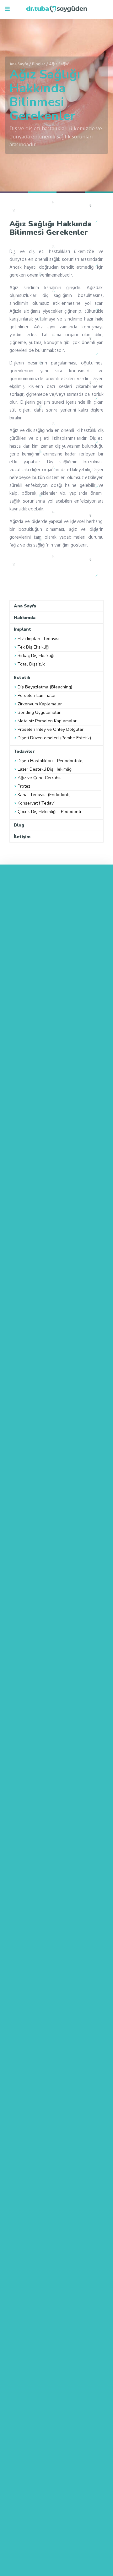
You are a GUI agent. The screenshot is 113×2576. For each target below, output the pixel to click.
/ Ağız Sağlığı (58, 64)
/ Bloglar (37, 64)
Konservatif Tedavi (36, 803)
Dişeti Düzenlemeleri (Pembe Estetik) (54, 738)
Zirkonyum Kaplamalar (40, 704)
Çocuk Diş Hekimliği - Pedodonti (49, 812)
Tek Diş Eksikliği (33, 647)
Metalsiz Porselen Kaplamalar (47, 721)
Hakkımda (25, 617)
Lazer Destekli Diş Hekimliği (45, 769)
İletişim (22, 836)
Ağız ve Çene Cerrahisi (40, 778)
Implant (22, 629)
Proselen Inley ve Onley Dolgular (51, 729)
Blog (19, 825)
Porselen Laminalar (37, 695)
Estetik (22, 677)
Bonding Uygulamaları (40, 712)
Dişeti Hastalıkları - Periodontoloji (51, 761)
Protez (24, 786)
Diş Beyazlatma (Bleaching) (45, 687)
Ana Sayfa (19, 64)
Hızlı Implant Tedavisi (38, 639)
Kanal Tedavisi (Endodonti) (44, 795)
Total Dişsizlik (31, 664)
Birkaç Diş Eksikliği (36, 656)
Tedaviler (24, 751)
